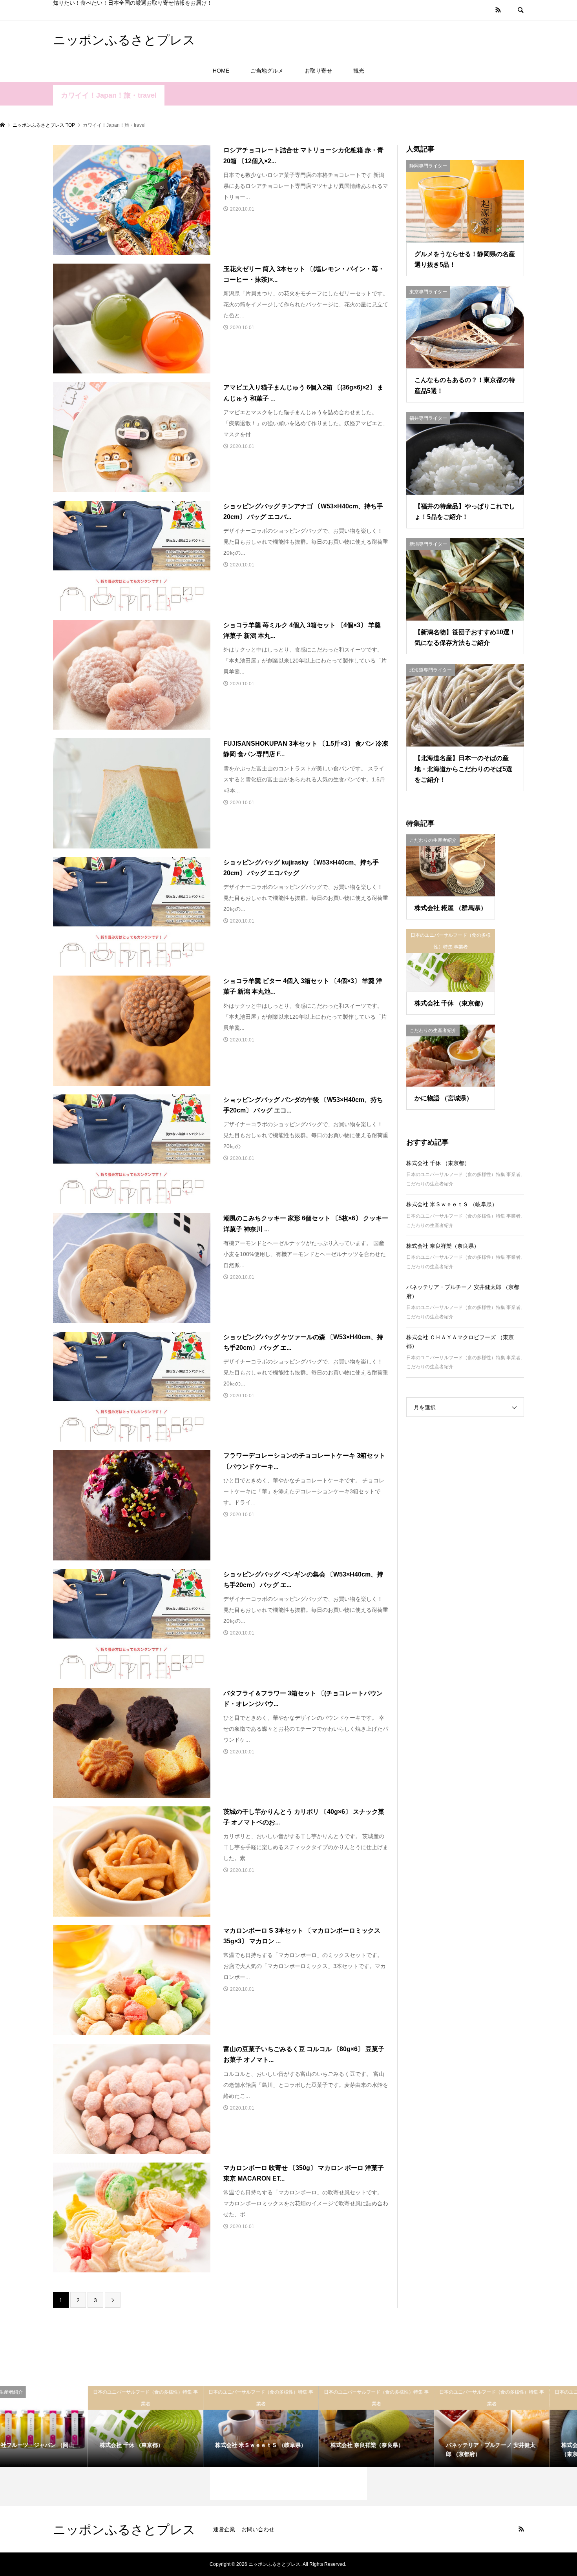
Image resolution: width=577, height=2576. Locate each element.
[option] (58, 2427)
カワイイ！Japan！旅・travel (109, 95)
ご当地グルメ (267, 71)
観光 (359, 71)
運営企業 (224, 2529)
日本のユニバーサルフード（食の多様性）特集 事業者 (463, 1174)
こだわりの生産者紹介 (430, 1184)
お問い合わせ (258, 2529)
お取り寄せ (318, 71)
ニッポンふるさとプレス (124, 39)
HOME (221, 71)
